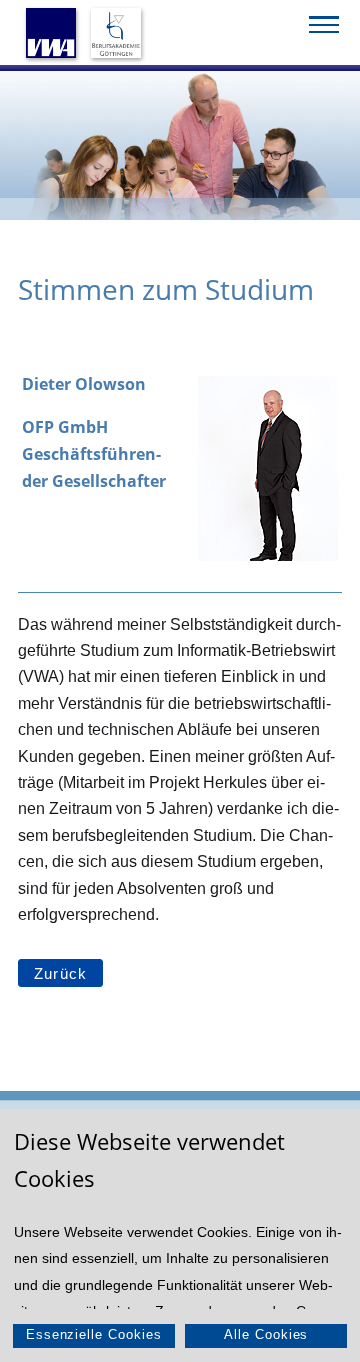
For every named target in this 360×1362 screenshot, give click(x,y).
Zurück (60, 973)
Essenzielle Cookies (94, 1334)
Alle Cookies (266, 1334)
